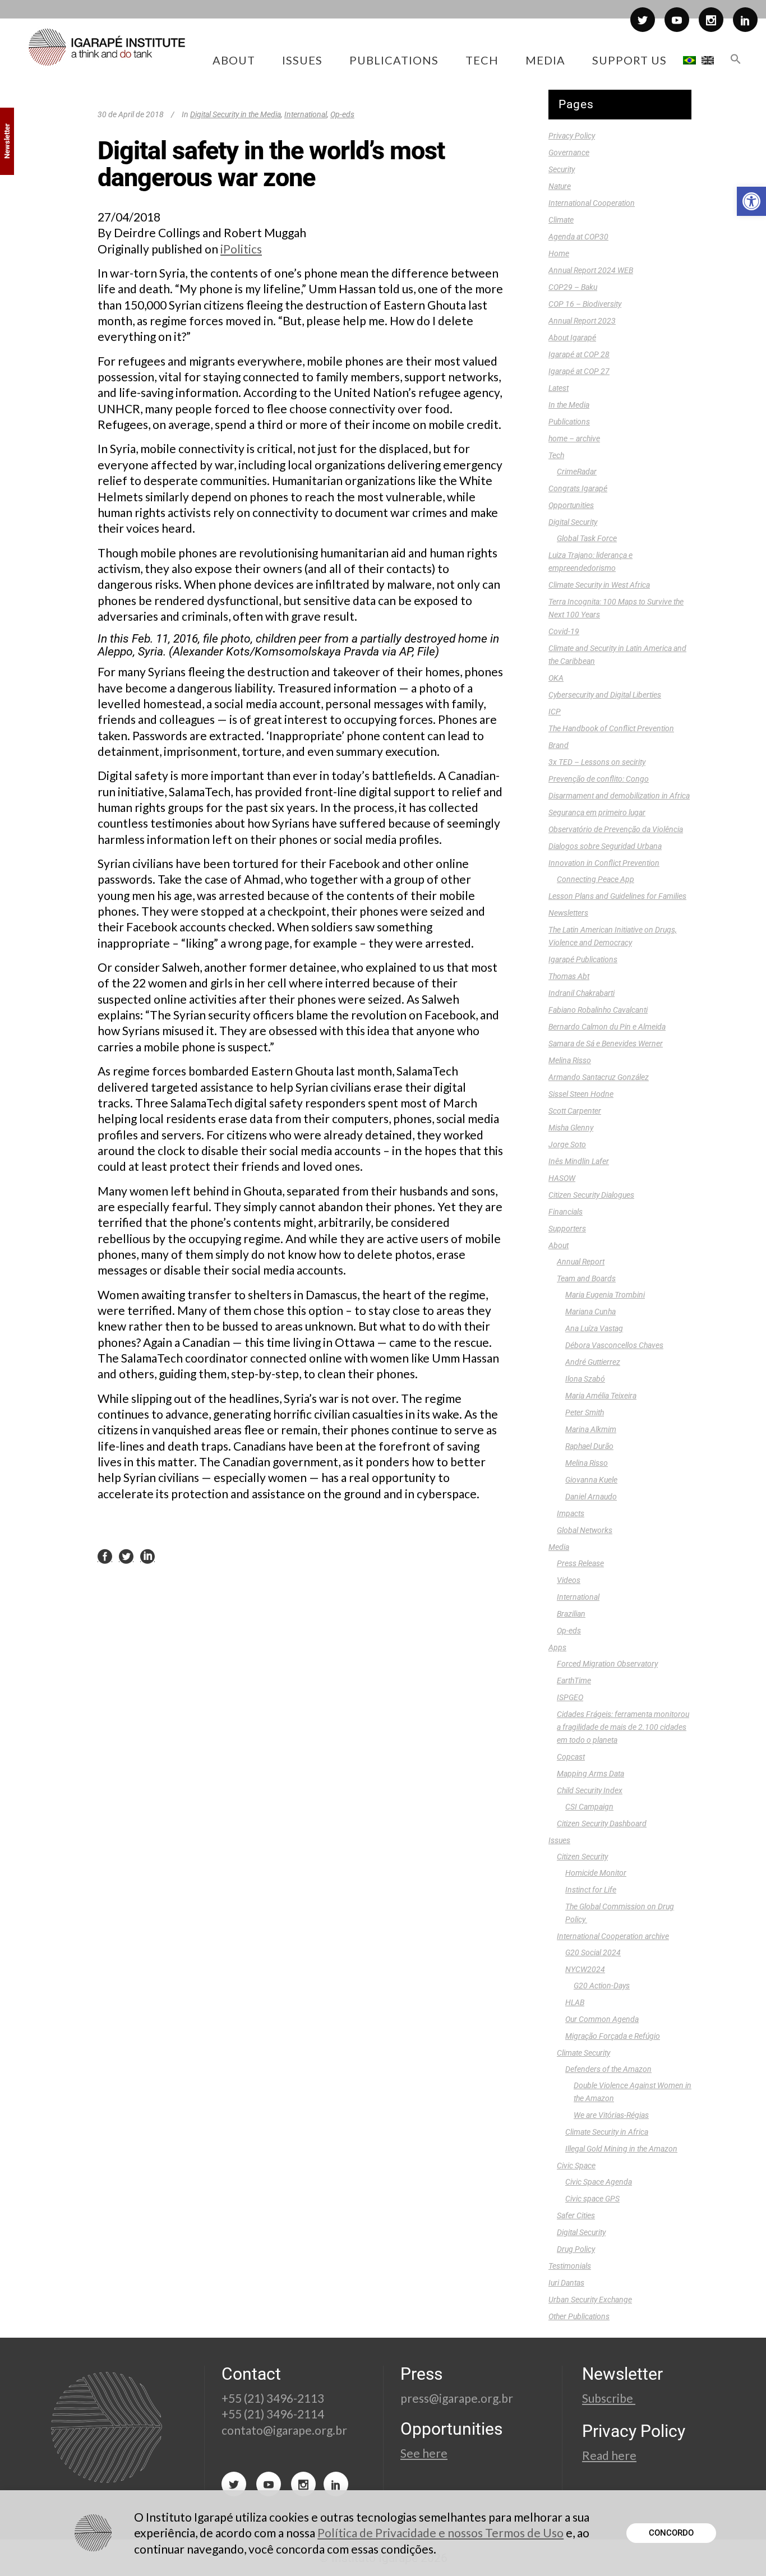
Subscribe (609, 2398)
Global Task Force (587, 538)
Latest (559, 388)
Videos (569, 1580)
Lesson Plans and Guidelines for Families (617, 896)
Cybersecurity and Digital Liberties (605, 695)
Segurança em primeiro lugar (597, 812)
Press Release (580, 1563)
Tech (556, 455)
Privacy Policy (572, 136)
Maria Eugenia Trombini (605, 1295)
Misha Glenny (571, 1128)
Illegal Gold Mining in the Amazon (621, 2149)
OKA (556, 678)
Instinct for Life (591, 1890)
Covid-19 (564, 631)
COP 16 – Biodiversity (585, 304)
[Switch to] (689, 60)
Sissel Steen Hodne (581, 1094)
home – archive (574, 438)
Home (559, 253)
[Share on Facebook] (105, 1556)
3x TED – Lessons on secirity (597, 762)
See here (424, 2453)
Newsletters (568, 913)
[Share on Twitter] (126, 1556)
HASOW (562, 1178)
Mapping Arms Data (590, 1774)
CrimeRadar (577, 472)
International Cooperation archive (613, 1936)
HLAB (575, 2002)
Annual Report (581, 1262)
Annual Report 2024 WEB (591, 270)
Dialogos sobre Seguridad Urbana (605, 846)
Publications (569, 422)
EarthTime (574, 1681)
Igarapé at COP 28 (579, 354)
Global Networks (585, 1530)
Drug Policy (576, 2249)
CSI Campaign (589, 1807)
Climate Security (583, 2053)
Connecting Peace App (596, 879)
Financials (566, 1212)
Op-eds (342, 114)
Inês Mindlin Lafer (579, 1161)
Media (559, 1547)
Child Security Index (590, 1790)
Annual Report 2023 (582, 321)
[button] (751, 201)
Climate (561, 220)
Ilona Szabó (585, 1379)
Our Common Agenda (602, 2019)
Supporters (567, 1229)
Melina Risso (570, 1060)
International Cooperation (592, 203)
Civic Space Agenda (599, 2182)
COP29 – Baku (573, 287)
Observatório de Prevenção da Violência (616, 829)
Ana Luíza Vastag (594, 1328)
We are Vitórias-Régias (611, 2115)
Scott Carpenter (575, 1111)
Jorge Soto (567, 1144)
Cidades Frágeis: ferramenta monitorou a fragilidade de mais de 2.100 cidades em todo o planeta (623, 1727)
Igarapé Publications (583, 959)
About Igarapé (572, 338)
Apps (557, 1647)
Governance (569, 153)
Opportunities (571, 505)
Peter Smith (585, 1412)
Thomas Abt (569, 976)
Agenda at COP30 (578, 237)
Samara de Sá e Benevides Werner (606, 1044)
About (559, 1245)
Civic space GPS (592, 2199)
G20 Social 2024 (593, 1952)
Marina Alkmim (591, 1429)
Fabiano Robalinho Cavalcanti (598, 1010)
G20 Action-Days (602, 1986)
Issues (559, 1840)
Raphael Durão (589, 1446)
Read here (609, 2455)
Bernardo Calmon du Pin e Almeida (607, 1027)
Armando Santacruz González (599, 1077)
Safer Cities (576, 2215)
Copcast (571, 1757)
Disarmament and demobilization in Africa (619, 796)
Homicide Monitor (596, 1873)
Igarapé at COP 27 (579, 371)
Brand (559, 745)
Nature (560, 186)
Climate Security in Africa (607, 2132)
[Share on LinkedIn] (147, 1556)
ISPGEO (570, 1697)
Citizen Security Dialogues (591, 1195)
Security (562, 169)
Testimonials (570, 2266)
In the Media (569, 405)
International (306, 114)
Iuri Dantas (566, 2283)
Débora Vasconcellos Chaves (614, 1345)
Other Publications (579, 2316)
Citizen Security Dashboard (602, 1823)
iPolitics (241, 249)
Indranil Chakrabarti (582, 993)
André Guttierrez (593, 1362)
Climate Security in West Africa (599, 585)
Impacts (571, 1513)
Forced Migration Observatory (607, 1664)
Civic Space (576, 2166)
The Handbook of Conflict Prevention (611, 728)
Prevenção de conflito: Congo (599, 779)
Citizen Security (582, 1857)
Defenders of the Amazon (608, 2069)
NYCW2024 (585, 1969)
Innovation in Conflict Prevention (604, 863)
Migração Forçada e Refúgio (613, 2036)
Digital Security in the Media (236, 114)
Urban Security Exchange (590, 2300)
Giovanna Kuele (591, 1480)
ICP (555, 712)
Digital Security (573, 522)
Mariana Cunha (590, 1312)
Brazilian (571, 1614)
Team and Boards (586, 1278)
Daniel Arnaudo (591, 1497)
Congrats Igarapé (578, 488)
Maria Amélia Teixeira (601, 1396)
